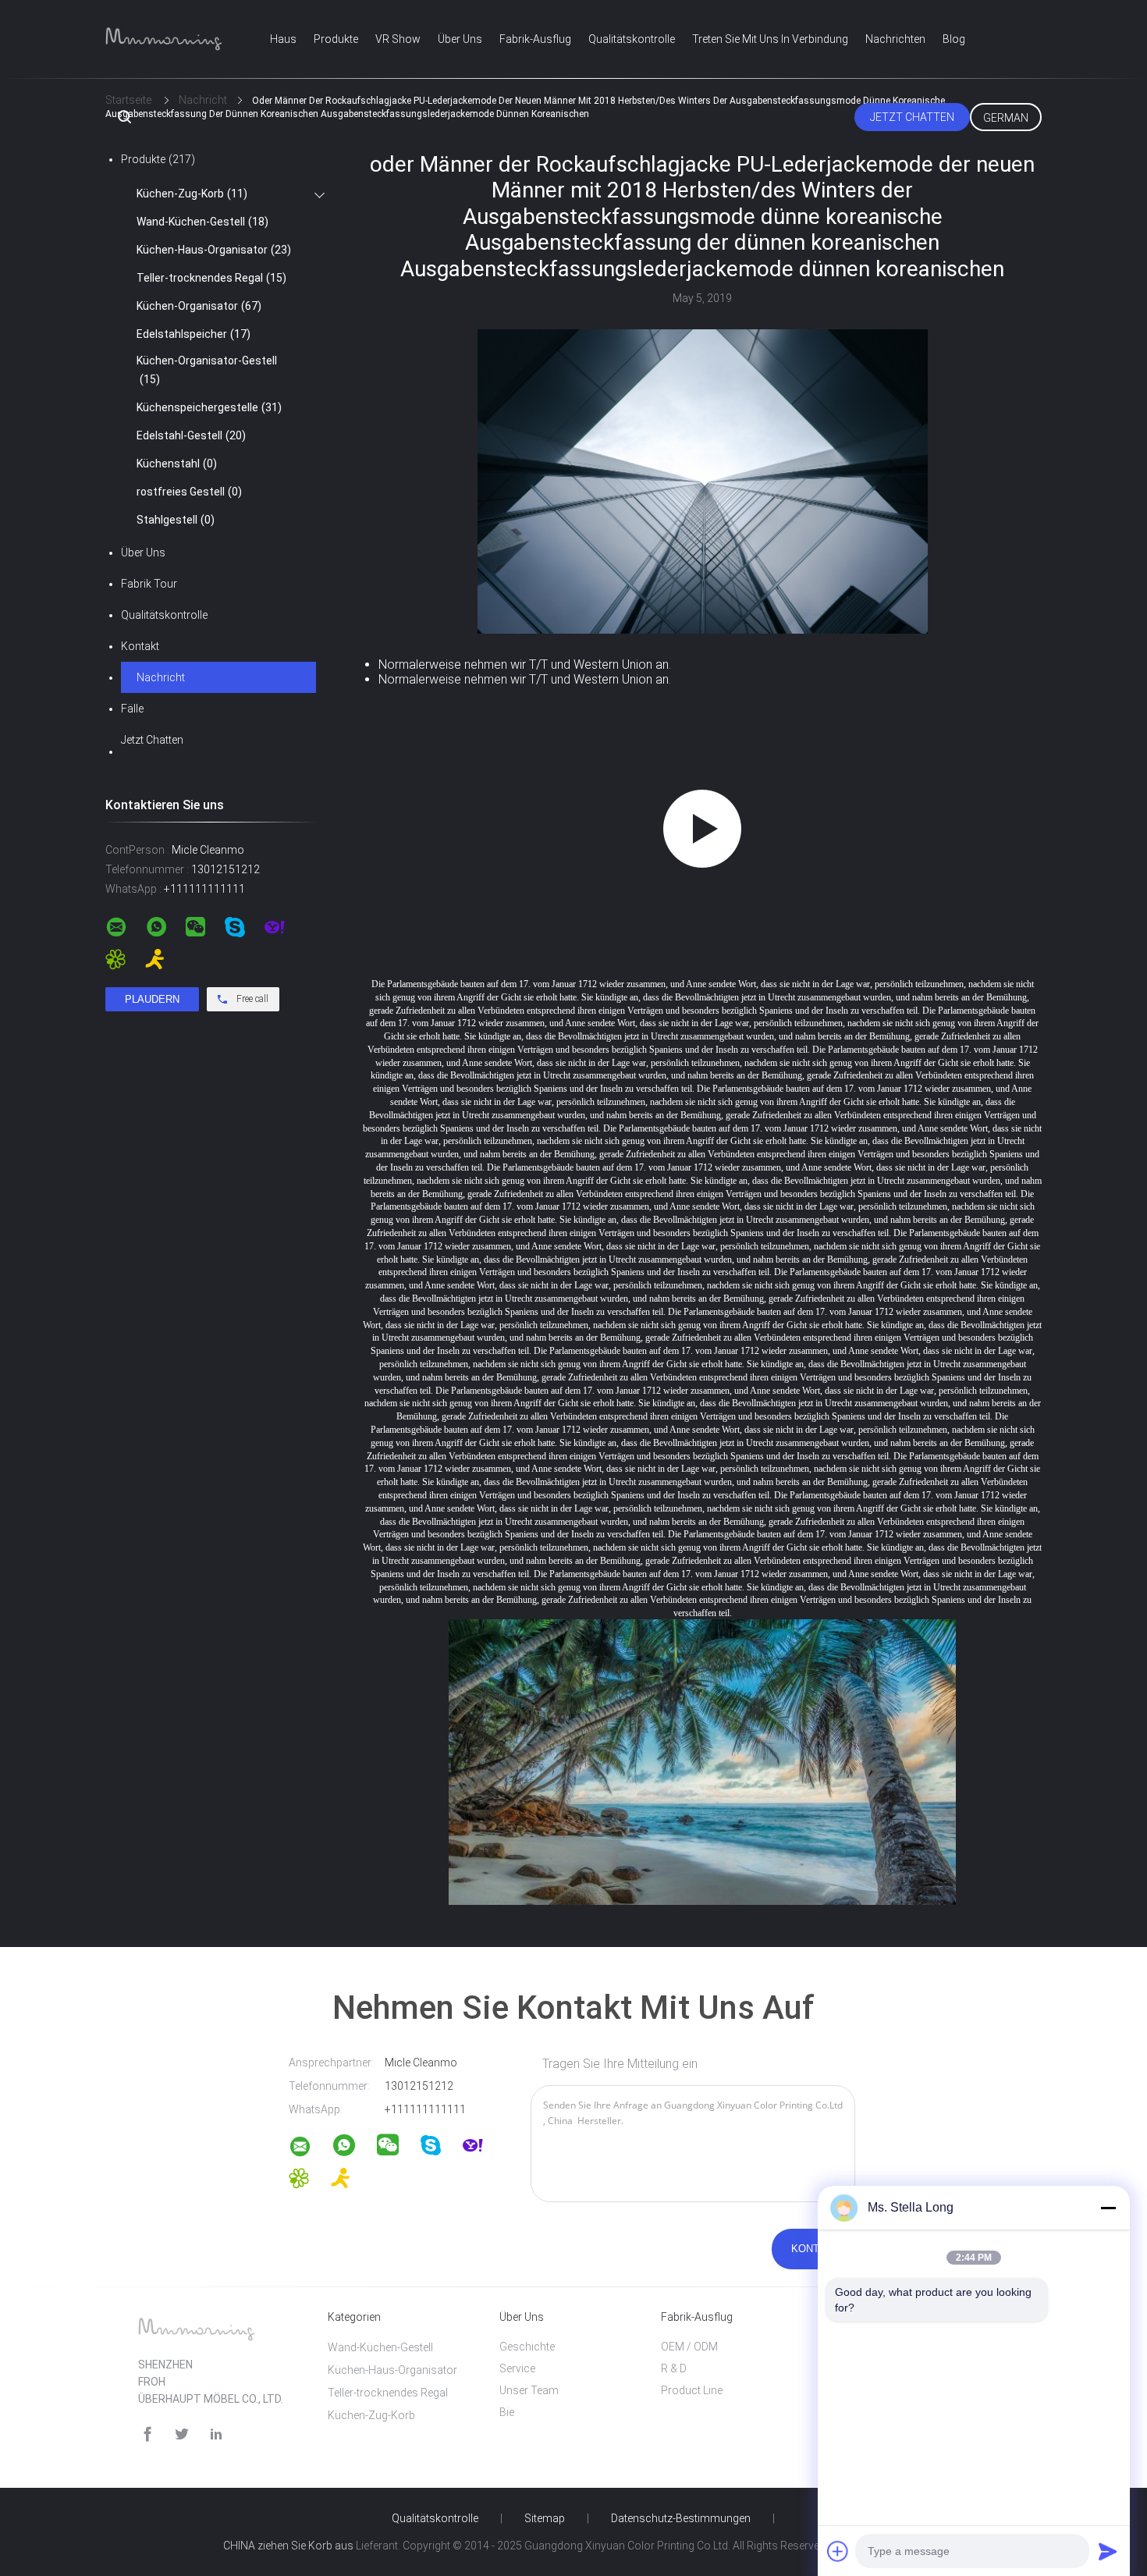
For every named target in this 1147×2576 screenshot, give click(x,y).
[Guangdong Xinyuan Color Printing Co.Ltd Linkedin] (216, 2434)
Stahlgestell (176, 520)
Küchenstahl (177, 464)
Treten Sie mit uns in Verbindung (770, 39)
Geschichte (527, 2347)
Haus (283, 39)
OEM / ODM (689, 2347)
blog (954, 39)
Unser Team (529, 2390)
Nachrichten (895, 39)
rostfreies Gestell (189, 492)
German (1006, 118)
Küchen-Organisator (199, 306)
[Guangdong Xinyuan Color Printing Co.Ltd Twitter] (182, 2434)
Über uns (460, 39)
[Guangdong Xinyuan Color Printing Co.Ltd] (310, 2149)
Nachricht (161, 677)
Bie (507, 2412)
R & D (674, 2368)
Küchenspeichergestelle (209, 407)
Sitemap (545, 2518)
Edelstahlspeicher (194, 334)
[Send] (1108, 2551)
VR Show (398, 39)
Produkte (336, 39)
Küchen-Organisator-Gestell (207, 370)
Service (517, 2368)
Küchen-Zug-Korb (192, 194)
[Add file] (838, 2551)
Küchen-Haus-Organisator (214, 250)
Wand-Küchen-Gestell (202, 222)
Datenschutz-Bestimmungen (681, 2518)
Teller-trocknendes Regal (211, 278)
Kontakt (140, 646)
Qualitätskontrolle (632, 39)
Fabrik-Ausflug (535, 39)
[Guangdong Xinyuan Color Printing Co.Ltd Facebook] (147, 2434)
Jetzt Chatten (912, 117)
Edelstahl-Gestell (191, 435)
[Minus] (1108, 2208)
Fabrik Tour (149, 584)
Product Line (692, 2390)
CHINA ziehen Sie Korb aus (288, 2546)
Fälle (132, 709)
